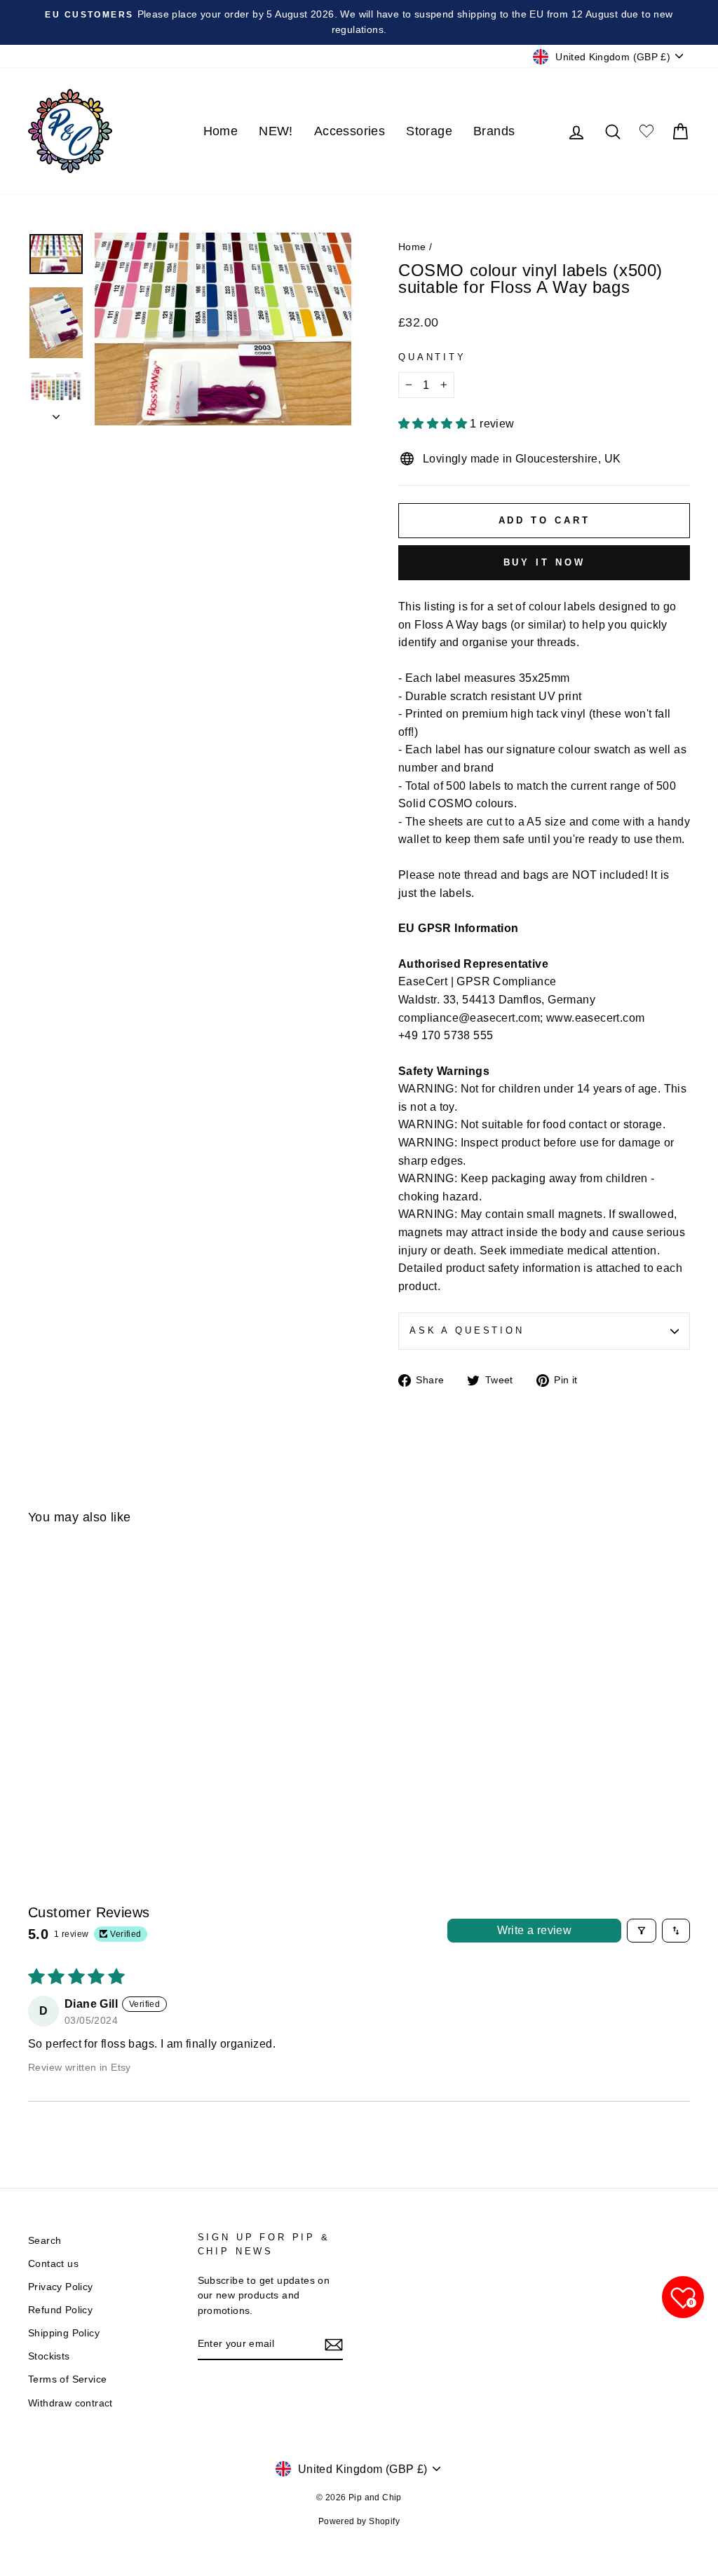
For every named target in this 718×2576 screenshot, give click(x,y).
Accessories (350, 131)
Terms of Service (67, 2379)
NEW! (276, 131)
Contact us (53, 2264)
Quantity (432, 357)
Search (45, 2241)
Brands (494, 131)
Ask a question (467, 1330)
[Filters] (642, 1931)
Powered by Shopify (359, 2521)
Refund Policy (60, 2310)
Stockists (49, 2356)
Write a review (535, 1930)
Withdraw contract (70, 2403)
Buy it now (544, 562)
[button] (434, 424)
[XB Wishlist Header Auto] (646, 131)
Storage (429, 131)
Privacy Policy (61, 2287)
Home (221, 131)
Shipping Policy (64, 2333)
